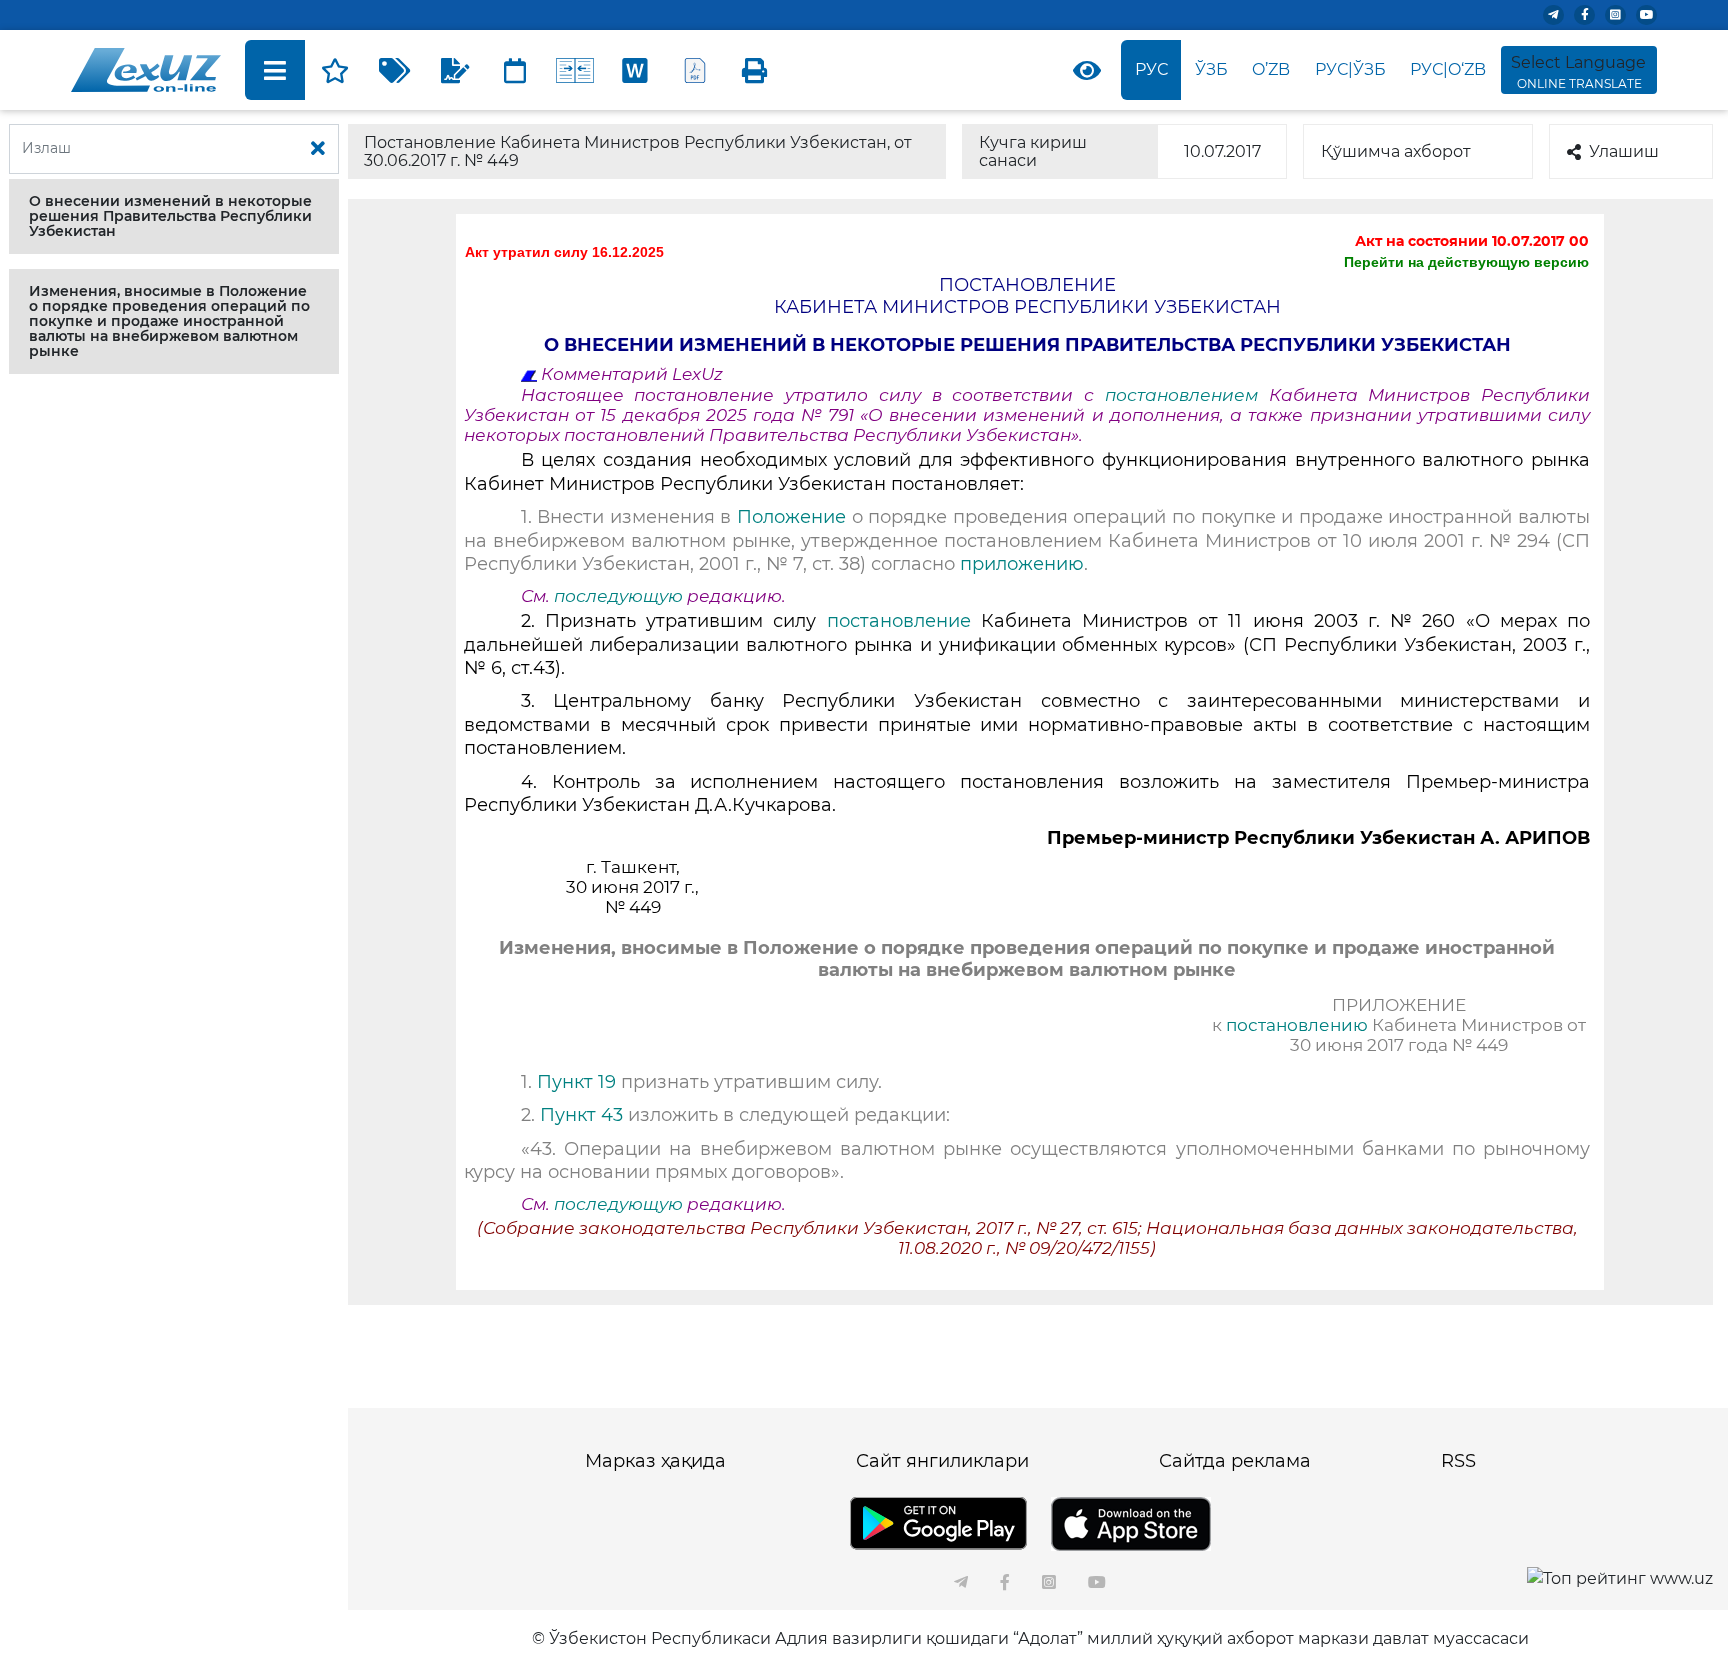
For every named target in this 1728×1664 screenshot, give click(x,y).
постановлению (1297, 1025)
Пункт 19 (579, 1082)
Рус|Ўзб (1350, 69)
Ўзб (1211, 69)
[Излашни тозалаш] (318, 149)
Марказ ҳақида (655, 1461)
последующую (618, 596)
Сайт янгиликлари (942, 1461)
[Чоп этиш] (755, 70)
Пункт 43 (581, 1115)
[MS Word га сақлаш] (635, 70)
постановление (899, 621)
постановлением (1187, 395)
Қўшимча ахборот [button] (1396, 151)
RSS (1458, 1461)
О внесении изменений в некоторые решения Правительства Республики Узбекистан (170, 216)
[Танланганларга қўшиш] (335, 70)
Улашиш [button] (1624, 151)
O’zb (1271, 69)
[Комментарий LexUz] (455, 70)
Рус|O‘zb (1448, 69)
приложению (1022, 564)
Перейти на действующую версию (1466, 262)
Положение (791, 517)
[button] (174, 216)
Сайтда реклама (1235, 1461)
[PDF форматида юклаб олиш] (695, 70)
